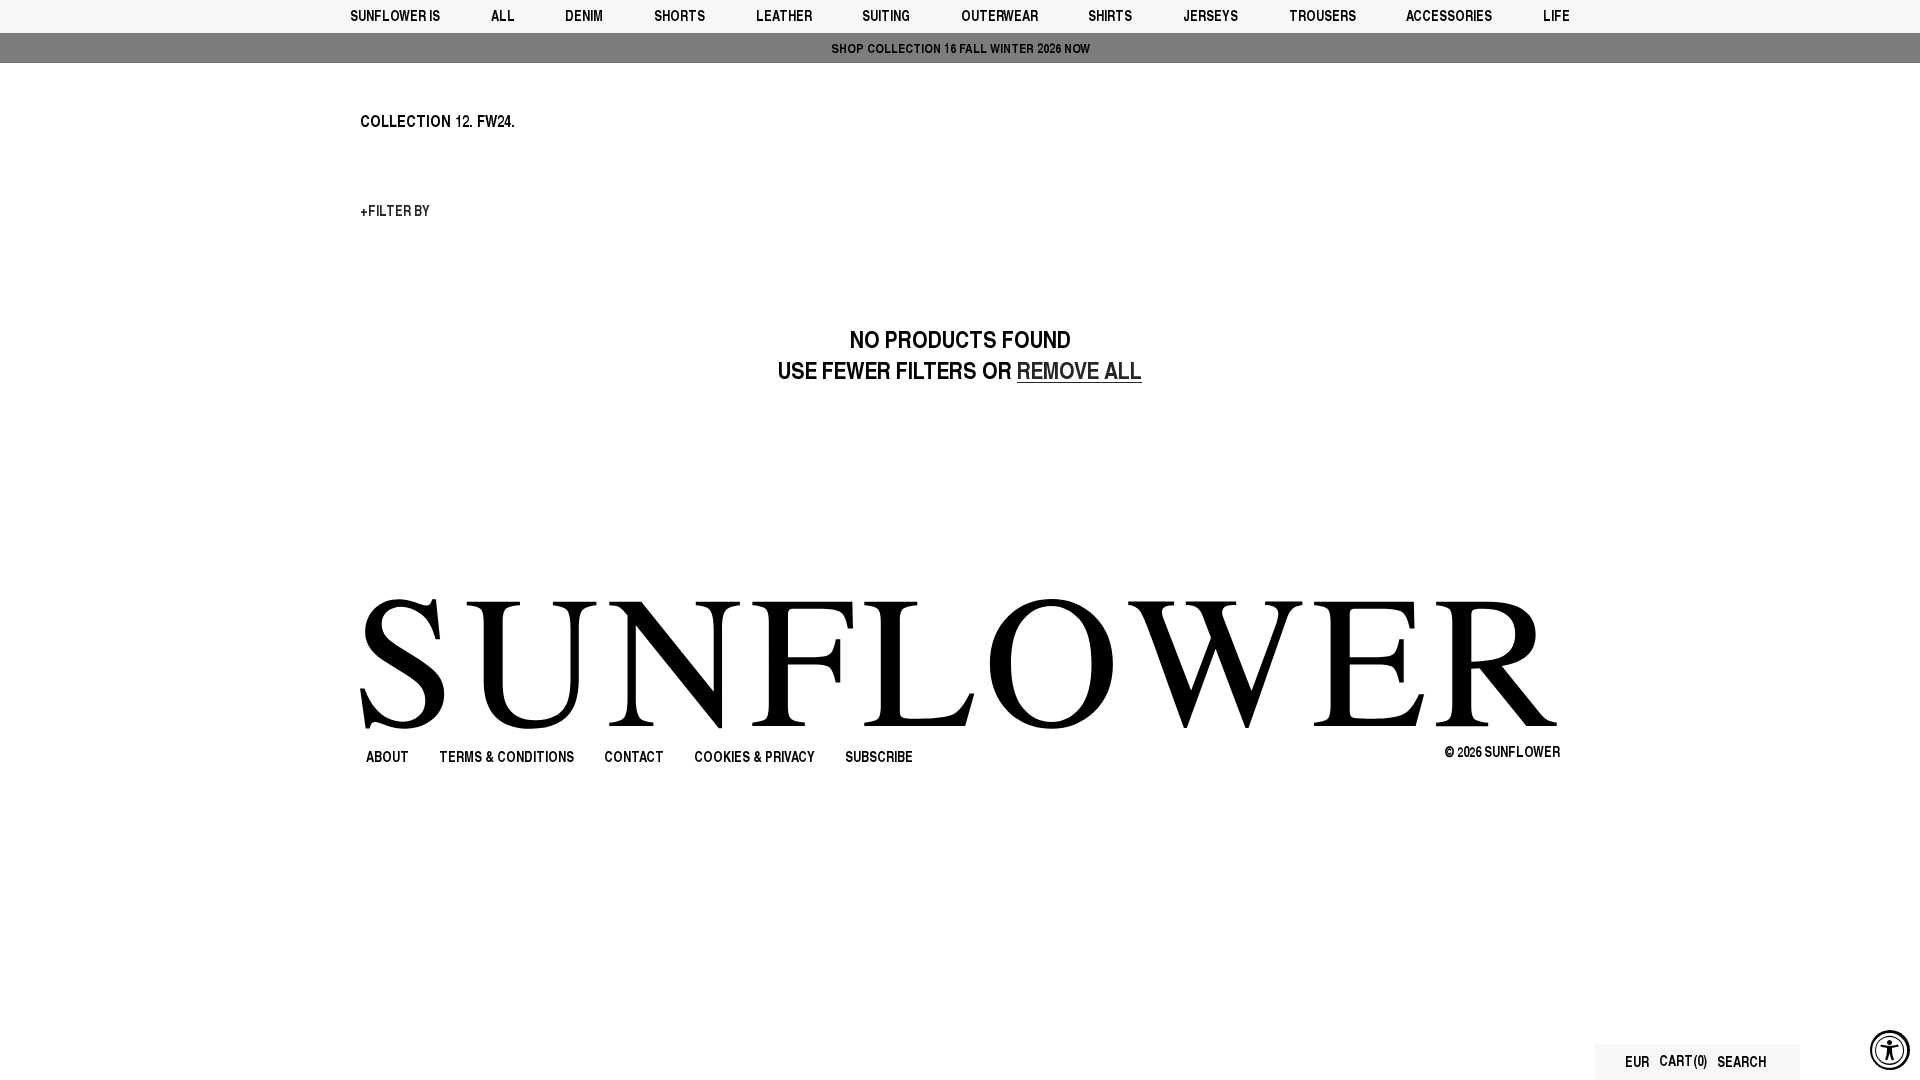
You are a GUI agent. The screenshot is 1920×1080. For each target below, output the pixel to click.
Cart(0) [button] (1683, 1062)
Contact (634, 758)
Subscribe (879, 758)
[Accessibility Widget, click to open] (1890, 1050)
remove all (1079, 373)
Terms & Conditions (506, 758)
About (387, 758)
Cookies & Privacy (754, 758)
